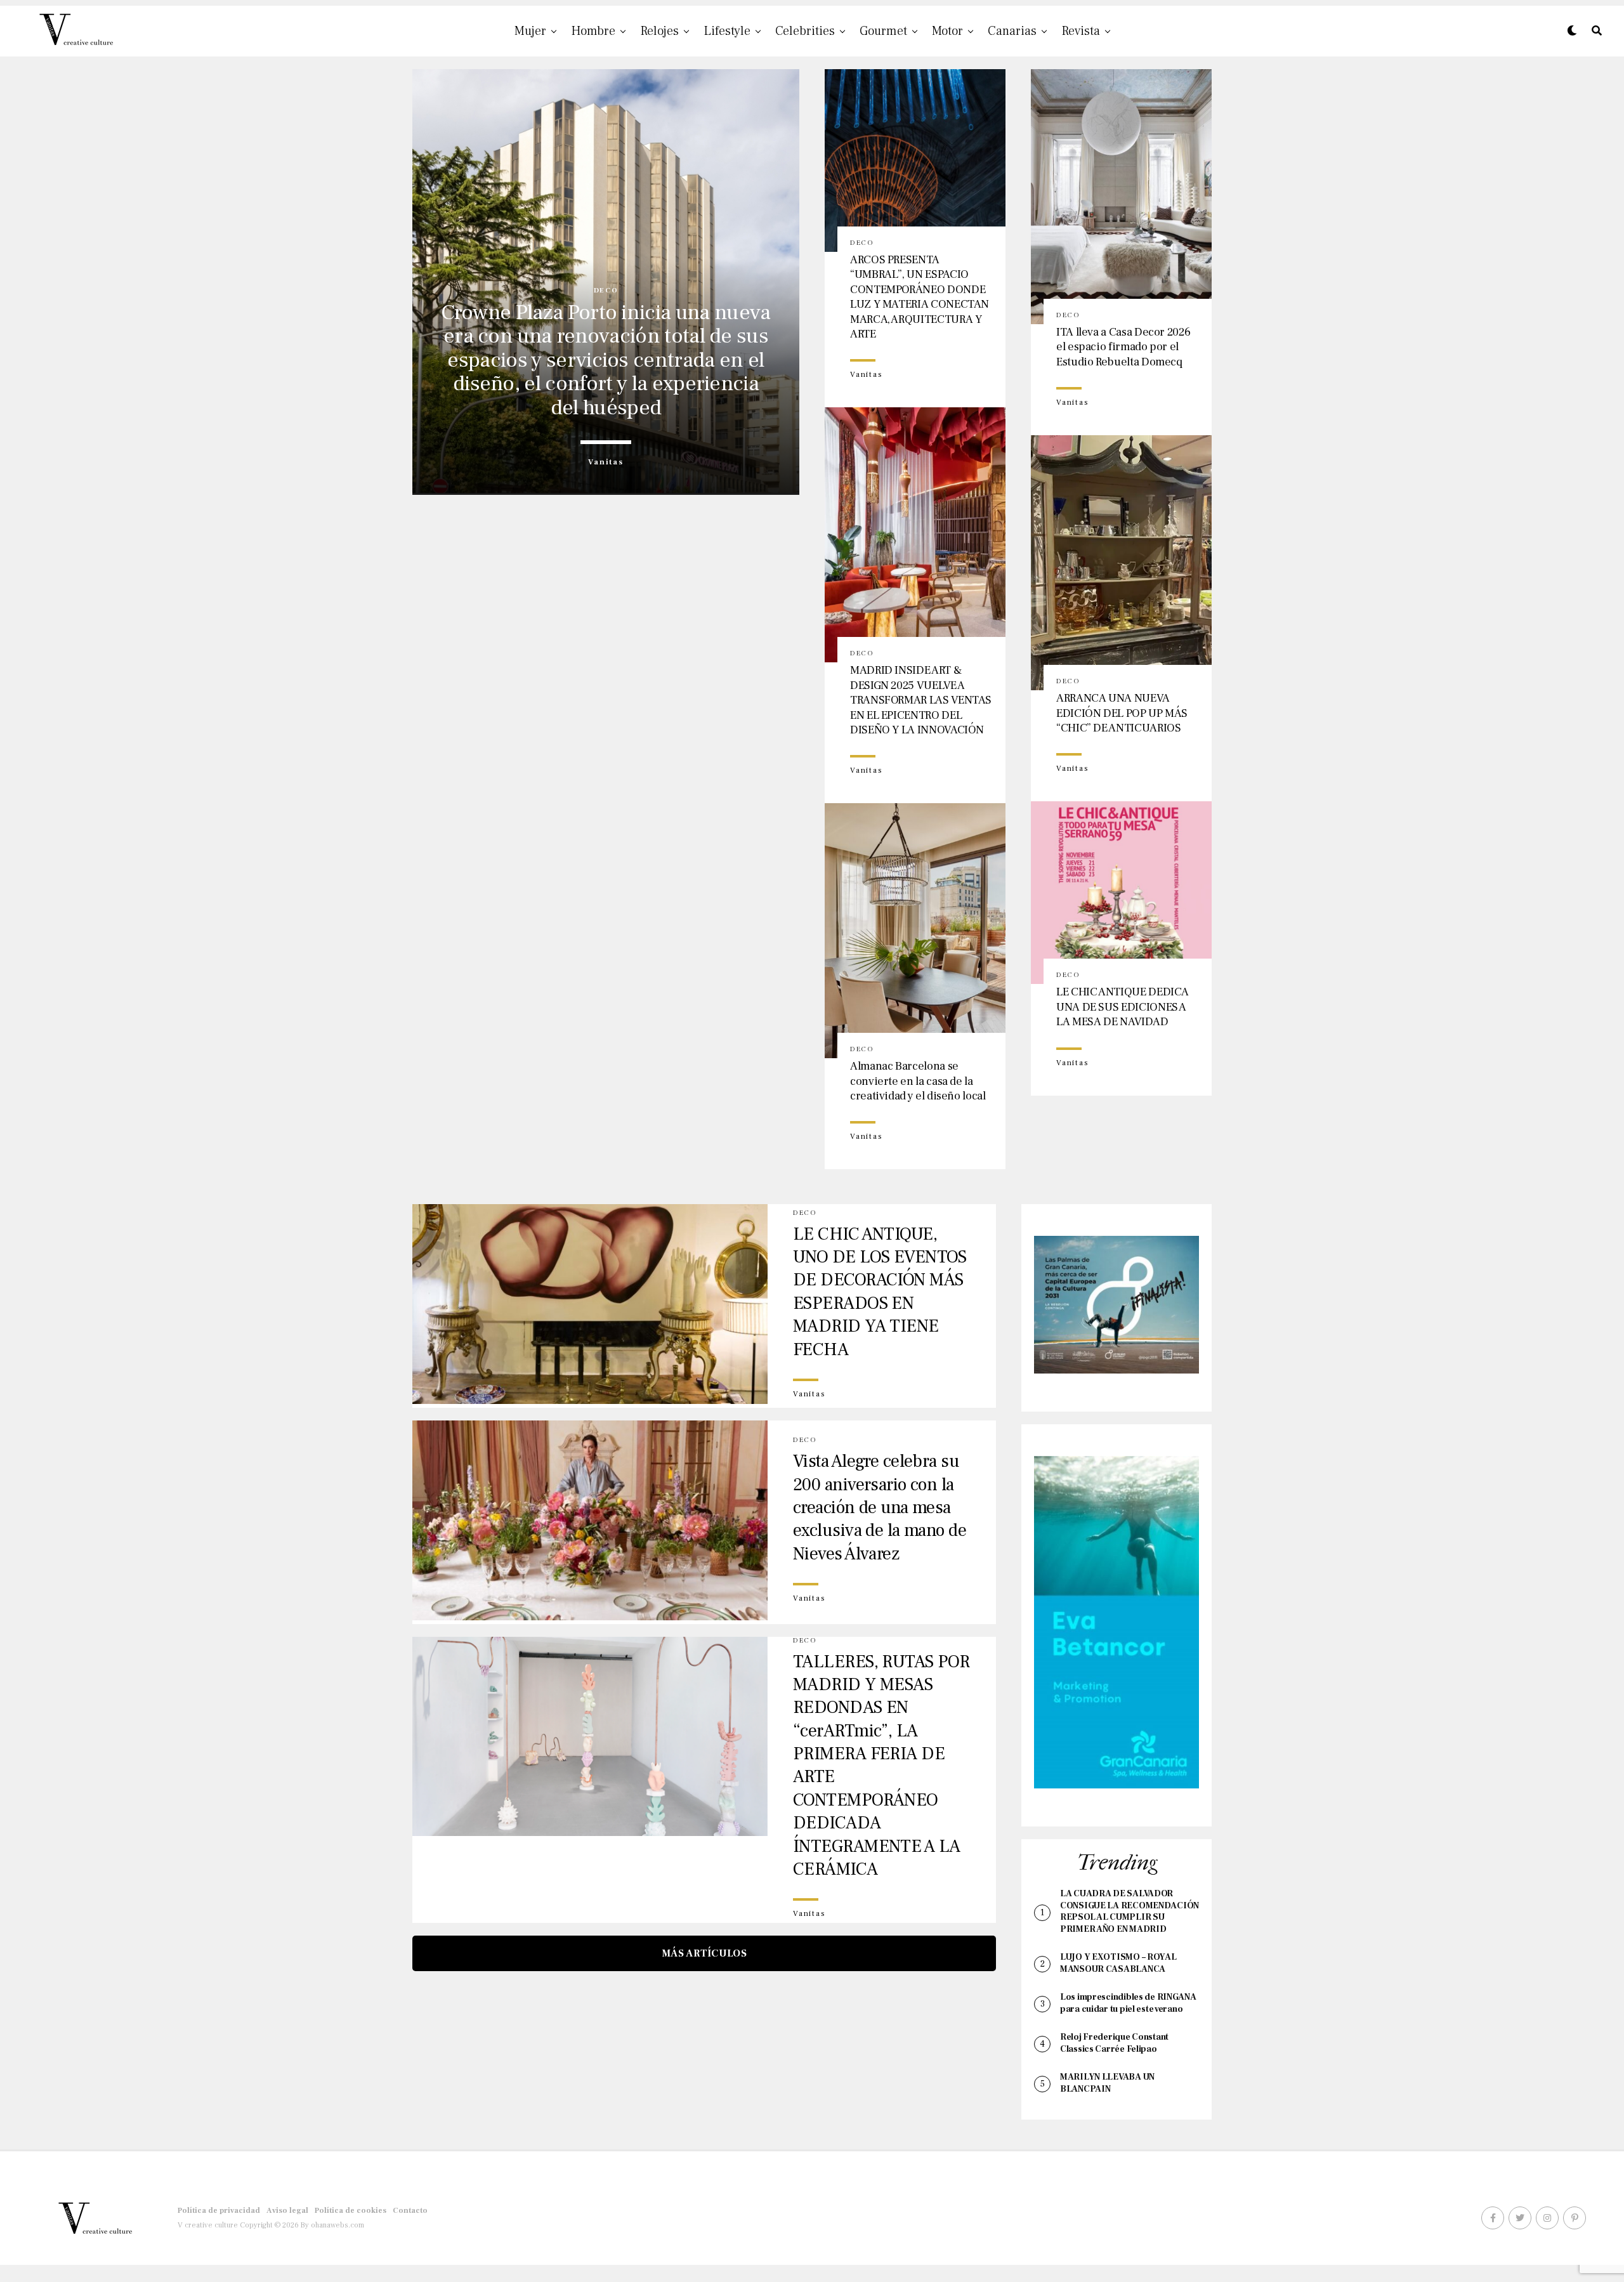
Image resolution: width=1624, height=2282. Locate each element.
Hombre (593, 31)
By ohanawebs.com (332, 2225)
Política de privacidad (219, 2211)
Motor (947, 31)
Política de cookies (350, 2211)
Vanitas (606, 462)
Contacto (410, 2211)
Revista (1081, 31)
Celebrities (805, 31)
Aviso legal (287, 2211)
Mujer (530, 31)
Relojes (659, 31)
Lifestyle (727, 31)
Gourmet (883, 31)
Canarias (1012, 31)
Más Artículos (704, 1953)
